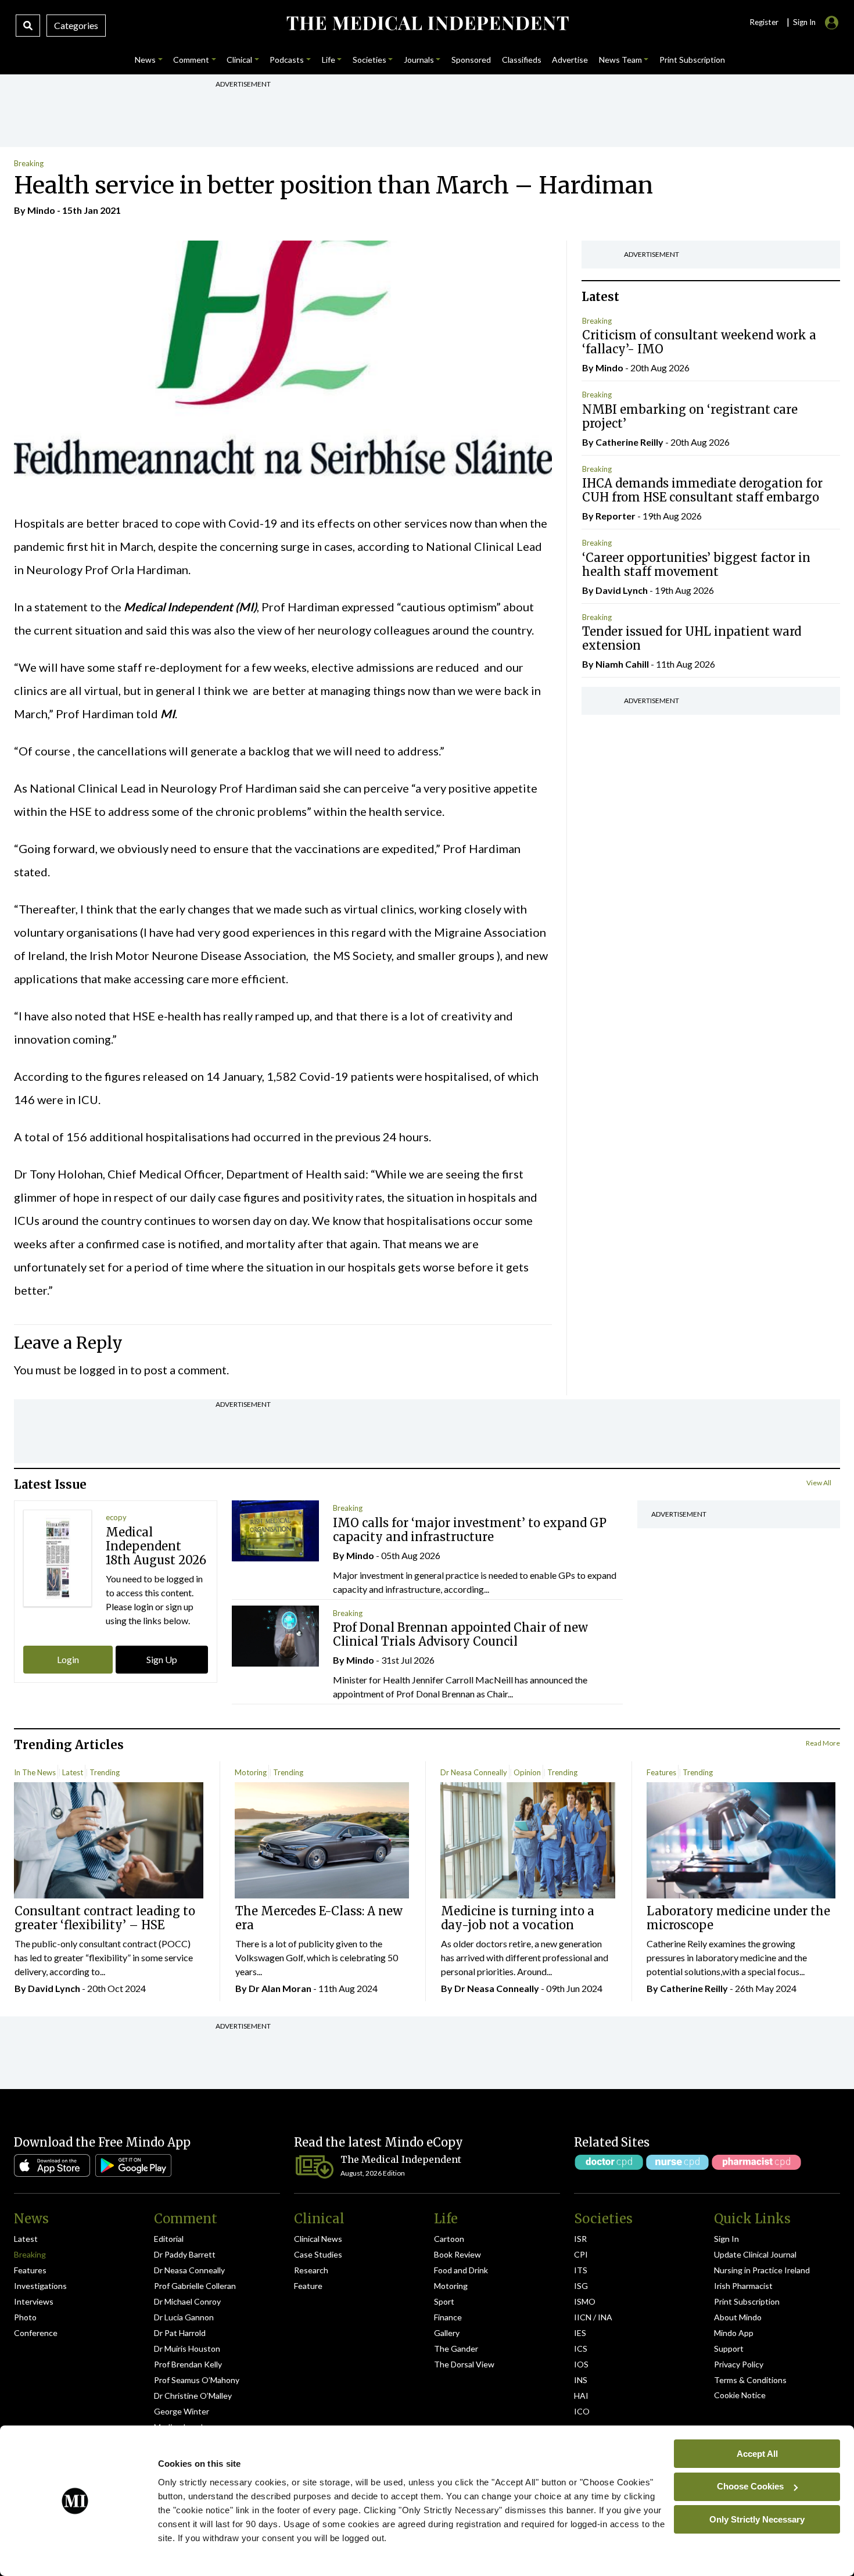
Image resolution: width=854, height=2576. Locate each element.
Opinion (527, 1772)
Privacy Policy (739, 2364)
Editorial (169, 2239)
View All (819, 1483)
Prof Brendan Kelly (188, 2364)
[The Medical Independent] (427, 23)
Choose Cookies (750, 2486)
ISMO (585, 2301)
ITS (581, 2270)
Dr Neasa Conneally (474, 1772)
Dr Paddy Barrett (185, 2254)
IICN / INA (593, 2317)
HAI (581, 2396)
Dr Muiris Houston (187, 2349)
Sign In (726, 2239)
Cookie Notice (740, 2395)
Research (311, 2270)
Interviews (34, 2301)
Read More (823, 1743)
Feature (308, 2286)
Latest (73, 1772)
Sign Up (162, 1659)
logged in (103, 1370)
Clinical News (318, 2239)
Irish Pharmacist (743, 2286)
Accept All (757, 2453)
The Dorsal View (464, 2364)
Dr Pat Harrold (180, 2333)
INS (581, 2380)
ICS (581, 2349)
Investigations (40, 2286)
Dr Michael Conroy (187, 2301)
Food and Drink (461, 2270)
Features (661, 1772)
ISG (581, 2286)
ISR (580, 2239)
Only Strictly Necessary (757, 2519)
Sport (444, 2301)
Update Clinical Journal (755, 2254)
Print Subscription (747, 2301)
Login (68, 1659)
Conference (36, 2333)
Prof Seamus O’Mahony (197, 2380)
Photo (25, 2317)
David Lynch (622, 590)
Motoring (251, 1772)
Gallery (447, 2333)
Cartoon (449, 2239)
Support (729, 2349)
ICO (582, 2411)
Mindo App (734, 2333)
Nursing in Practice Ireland (762, 2270)
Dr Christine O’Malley (193, 2396)
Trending (105, 1772)
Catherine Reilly (629, 442)
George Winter (182, 2411)
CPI (581, 2254)
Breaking (29, 163)
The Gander (456, 2349)
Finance (448, 2317)
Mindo (41, 210)
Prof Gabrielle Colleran (195, 2286)
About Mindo (738, 2317)
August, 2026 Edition (373, 2173)
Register (764, 22)
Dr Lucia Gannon (184, 2317)
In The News (35, 1772)
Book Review (458, 2254)
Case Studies (318, 2254)
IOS (581, 2364)
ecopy (116, 1517)
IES (580, 2333)
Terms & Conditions (750, 2380)
